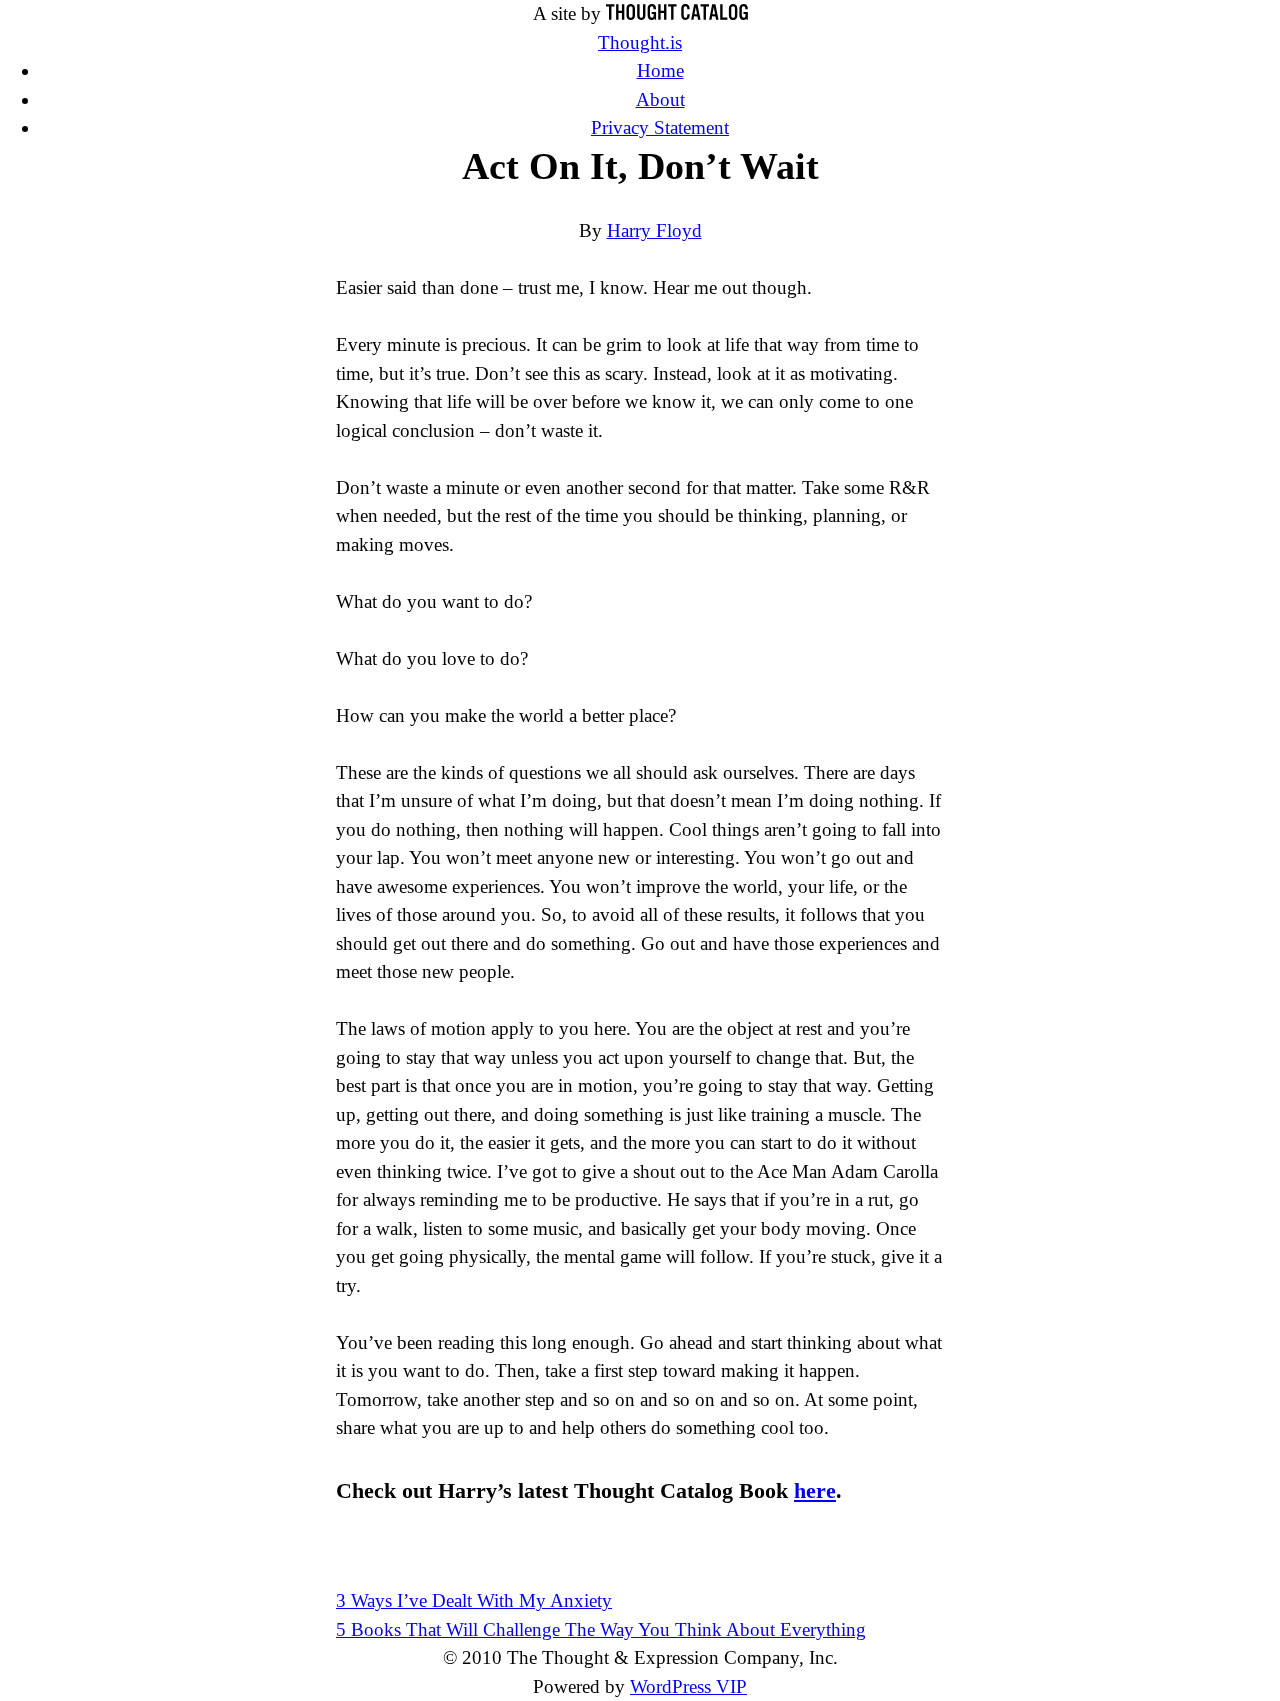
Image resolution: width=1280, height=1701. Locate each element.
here (815, 1490)
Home (660, 70)
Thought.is (640, 42)
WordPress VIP (688, 1686)
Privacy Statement (660, 127)
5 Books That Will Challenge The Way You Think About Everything (601, 1629)
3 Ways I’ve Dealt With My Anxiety (474, 1600)
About (660, 99)
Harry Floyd (654, 230)
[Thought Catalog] (677, 13)
